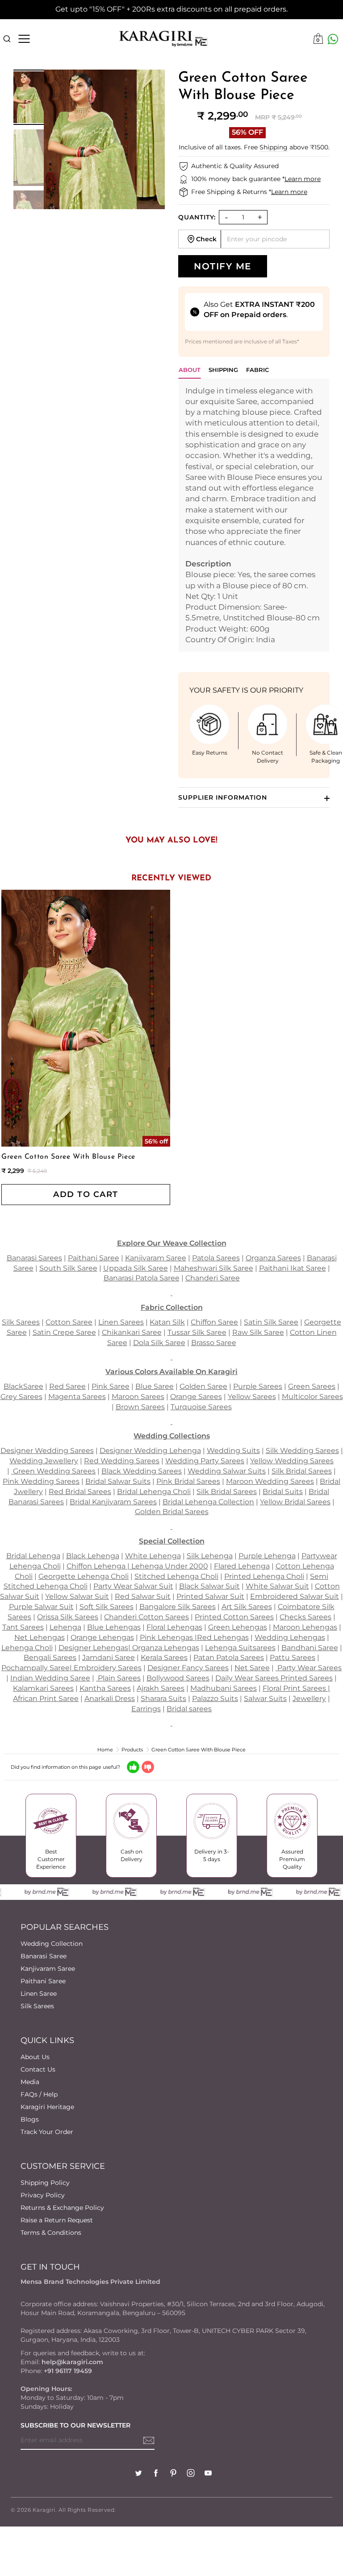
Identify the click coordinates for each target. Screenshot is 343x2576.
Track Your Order (47, 2132)
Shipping (274, 147)
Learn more (303, 179)
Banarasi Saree (44, 1956)
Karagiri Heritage (47, 2107)
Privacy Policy (43, 2195)
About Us (35, 2057)
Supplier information (223, 797)
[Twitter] (138, 2474)
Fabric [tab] (257, 370)
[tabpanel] (254, 515)
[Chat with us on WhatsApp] (333, 39)
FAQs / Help (39, 2094)
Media (30, 2082)
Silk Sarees (37, 2006)
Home (105, 1750)
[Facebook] (156, 2474)
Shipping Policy (45, 2183)
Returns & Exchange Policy (62, 2208)
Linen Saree (39, 1994)
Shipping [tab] (223, 370)
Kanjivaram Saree (48, 1969)
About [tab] (190, 370)
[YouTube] (208, 2474)
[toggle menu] (24, 39)
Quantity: (197, 217)
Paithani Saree (43, 1981)
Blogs (30, 2119)
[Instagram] (191, 2474)
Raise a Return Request (57, 2220)
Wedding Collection (52, 1944)
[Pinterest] (173, 2474)
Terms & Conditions (51, 2233)
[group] (28, 97)
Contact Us (38, 2069)
